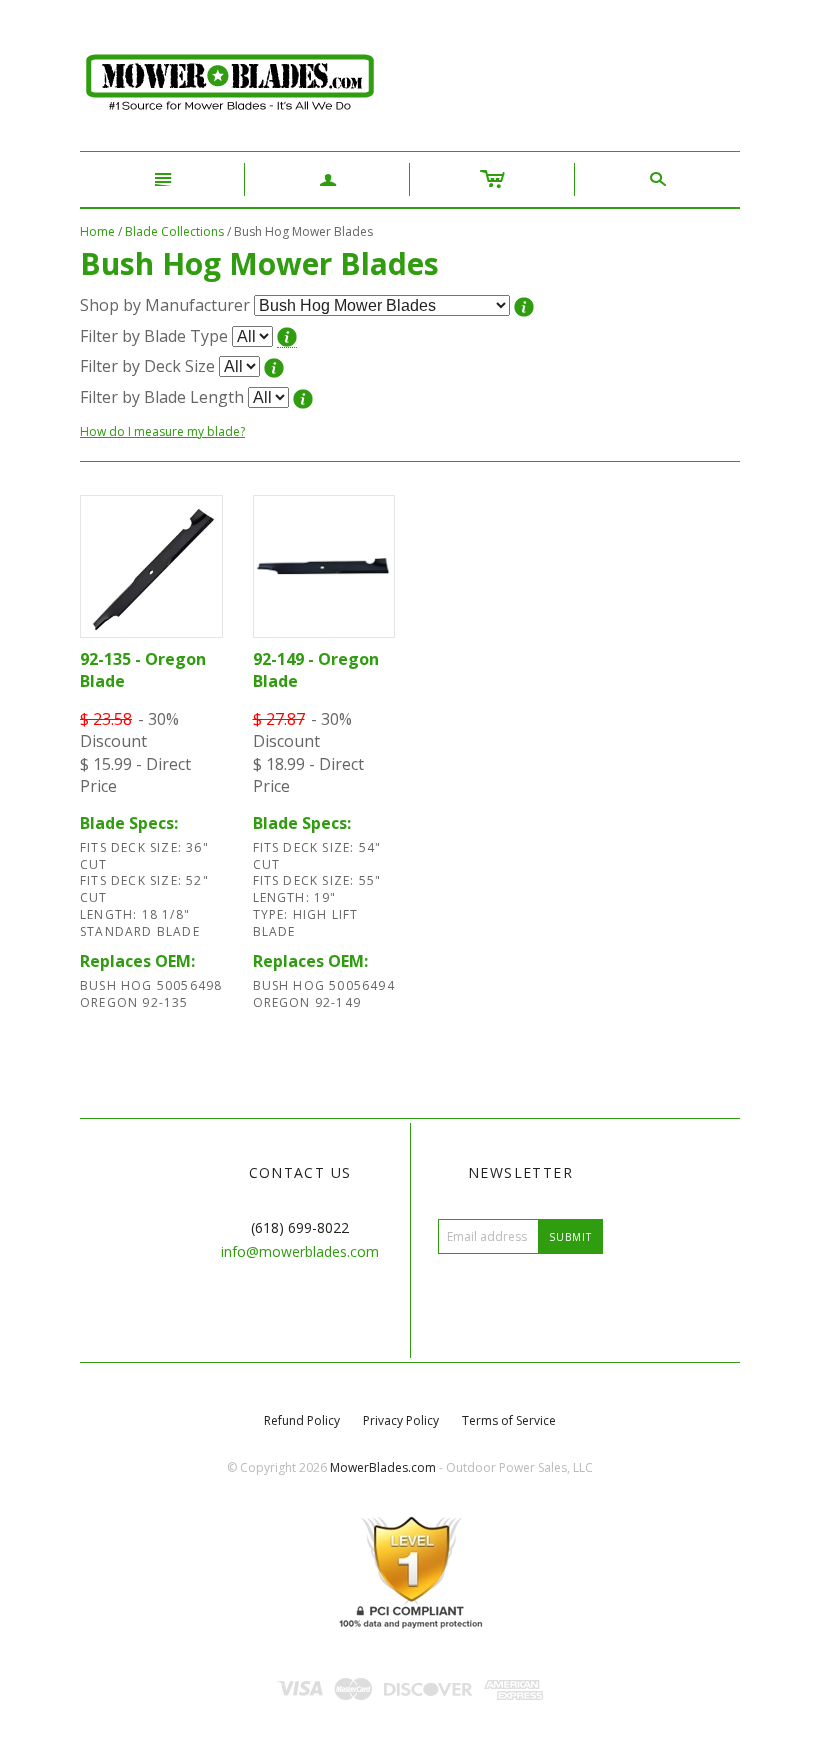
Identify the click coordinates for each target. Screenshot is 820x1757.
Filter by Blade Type (154, 336)
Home (97, 231)
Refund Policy (302, 1420)
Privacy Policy (401, 1420)
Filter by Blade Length (162, 397)
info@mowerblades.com (300, 1251)
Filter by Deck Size (147, 366)
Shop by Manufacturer (165, 305)
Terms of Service (509, 1420)
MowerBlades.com (383, 1467)
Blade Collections (174, 231)
